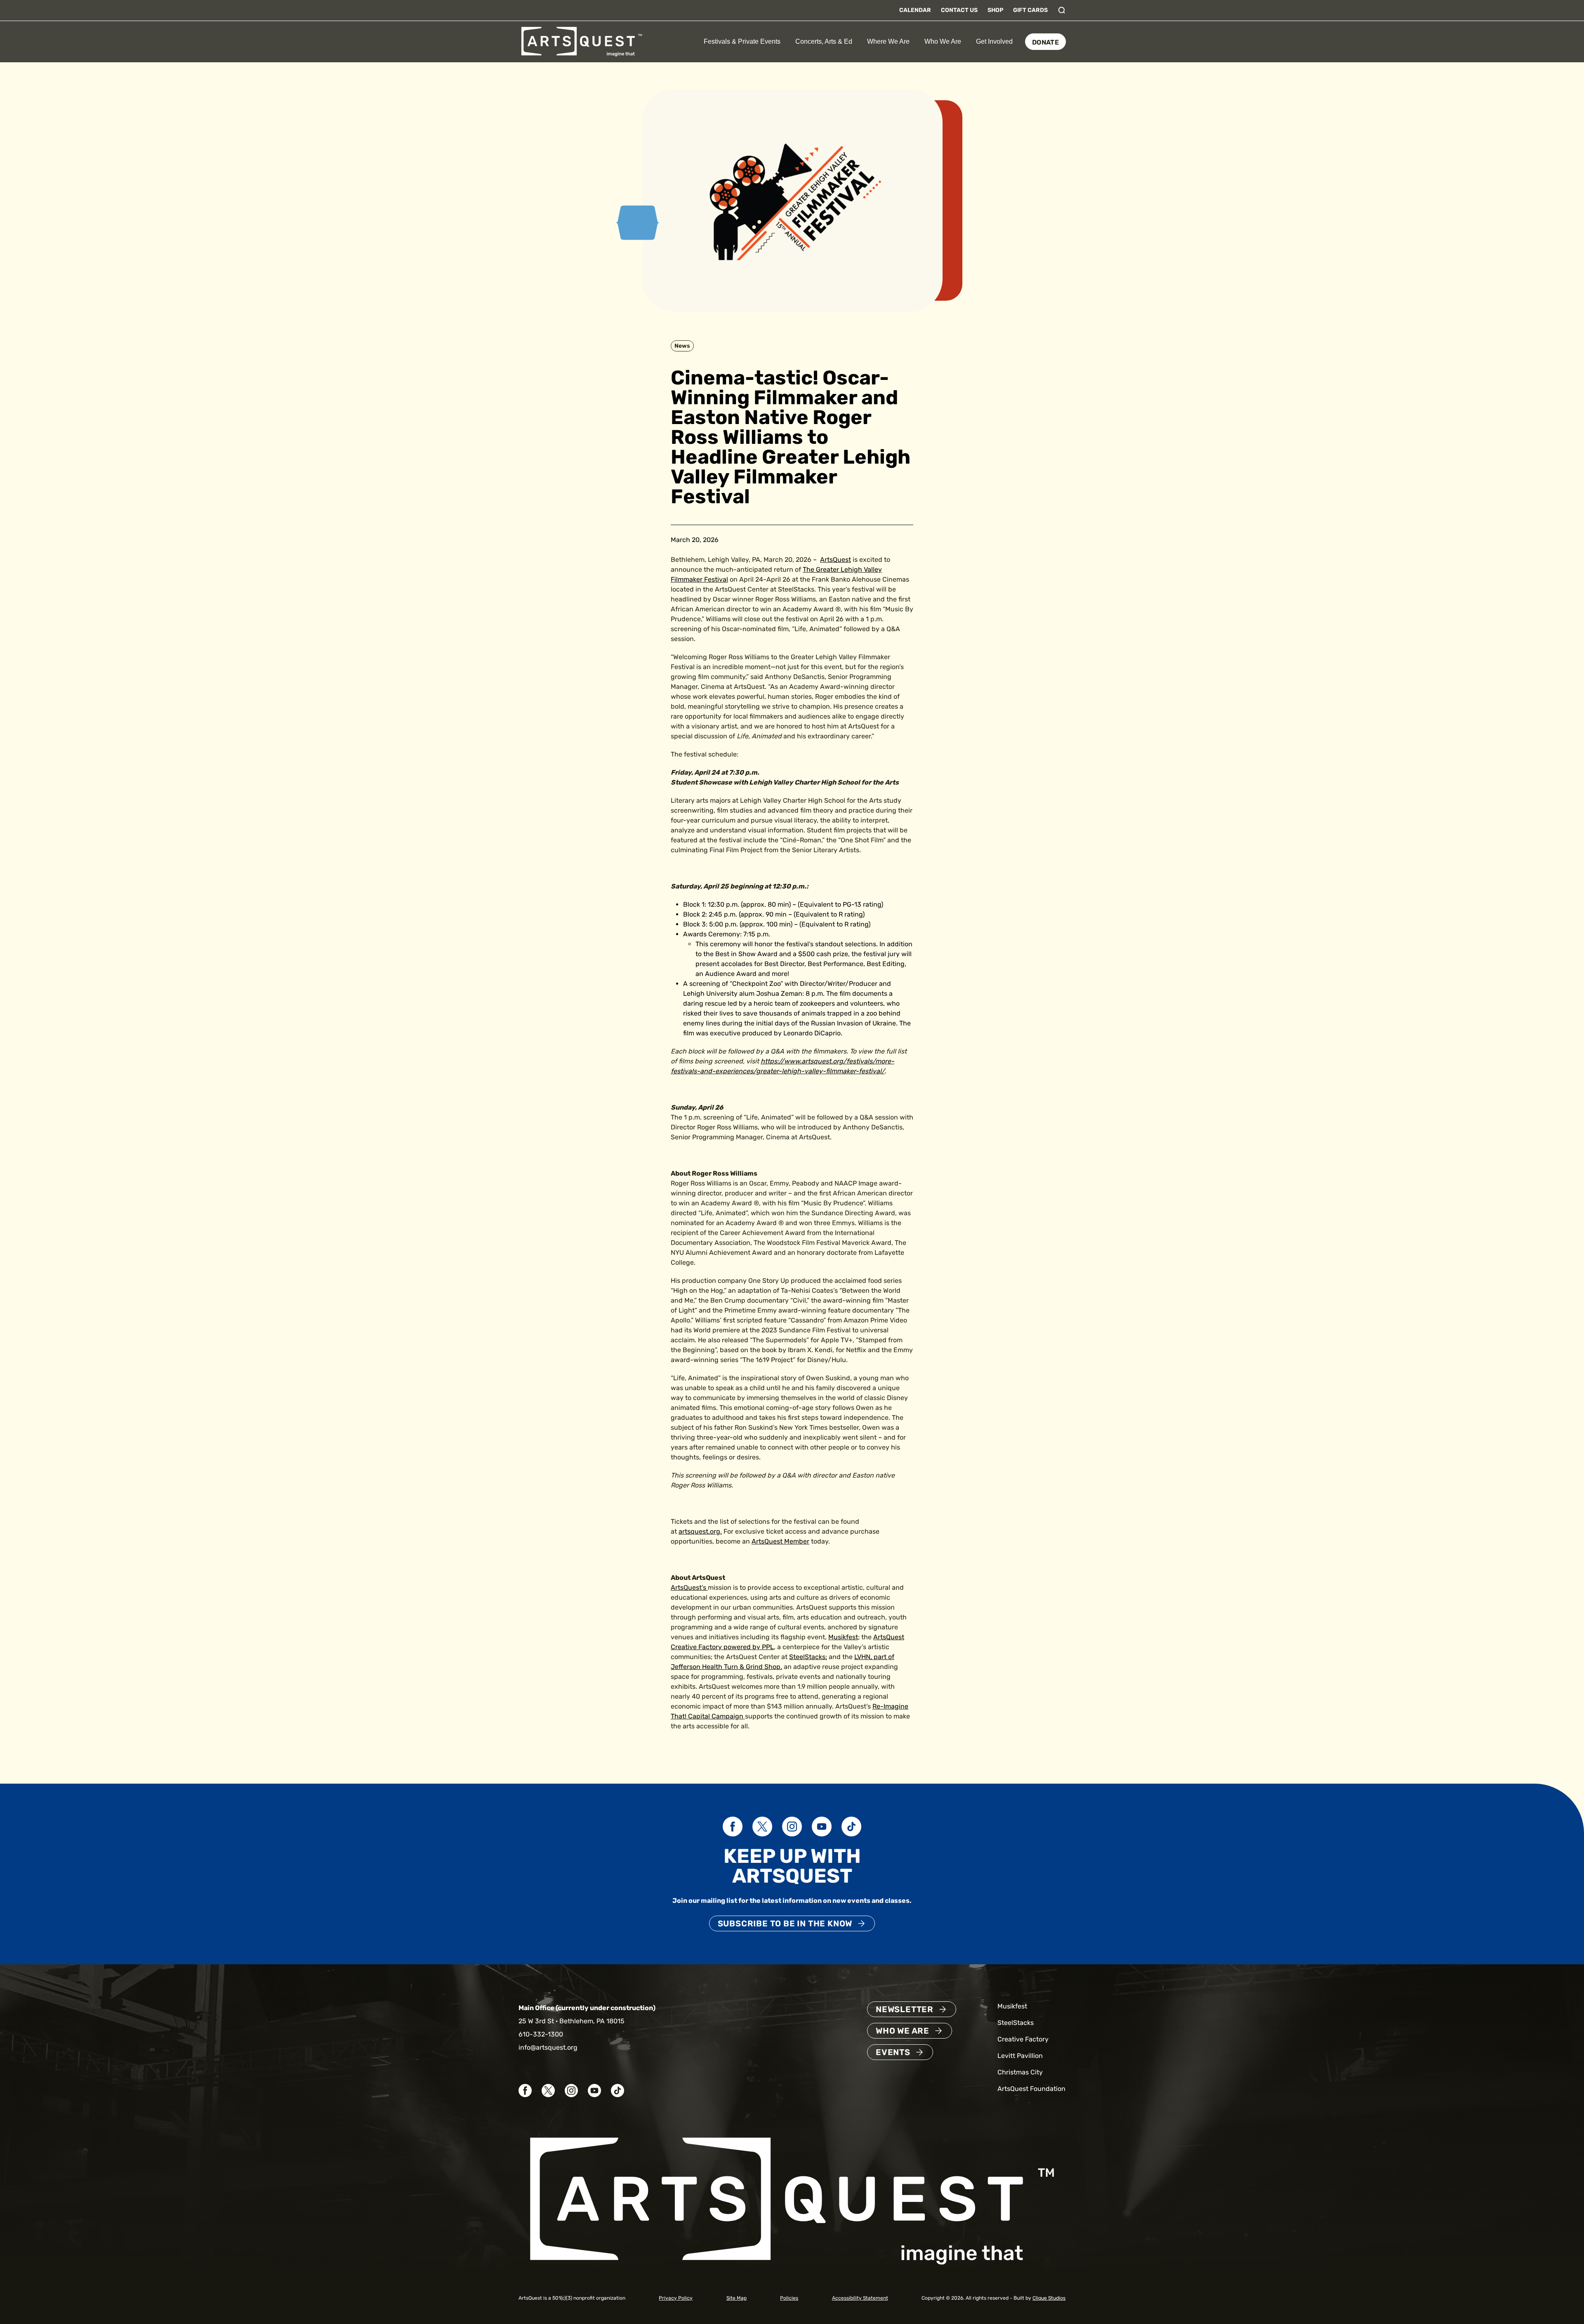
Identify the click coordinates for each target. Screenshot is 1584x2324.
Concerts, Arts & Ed (824, 41)
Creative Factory (1023, 2039)
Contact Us (959, 10)
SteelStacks (807, 1657)
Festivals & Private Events (742, 41)
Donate (1045, 42)
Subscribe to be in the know (785, 1923)
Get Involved (994, 41)
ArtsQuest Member (780, 1541)
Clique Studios (1049, 2298)
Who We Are (943, 41)
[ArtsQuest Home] (582, 41)
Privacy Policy (676, 2298)
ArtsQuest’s (688, 1587)
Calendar (915, 10)
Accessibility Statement (860, 2298)
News (682, 346)
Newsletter (905, 2009)
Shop (995, 10)
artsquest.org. (700, 1531)
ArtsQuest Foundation (1031, 2089)
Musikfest (843, 1637)
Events (893, 2052)
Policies (789, 2298)
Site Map (737, 2298)
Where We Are (888, 41)
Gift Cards (1030, 10)
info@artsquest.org (548, 2047)
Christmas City (1020, 2072)
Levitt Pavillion (1020, 2056)
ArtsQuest (836, 560)
